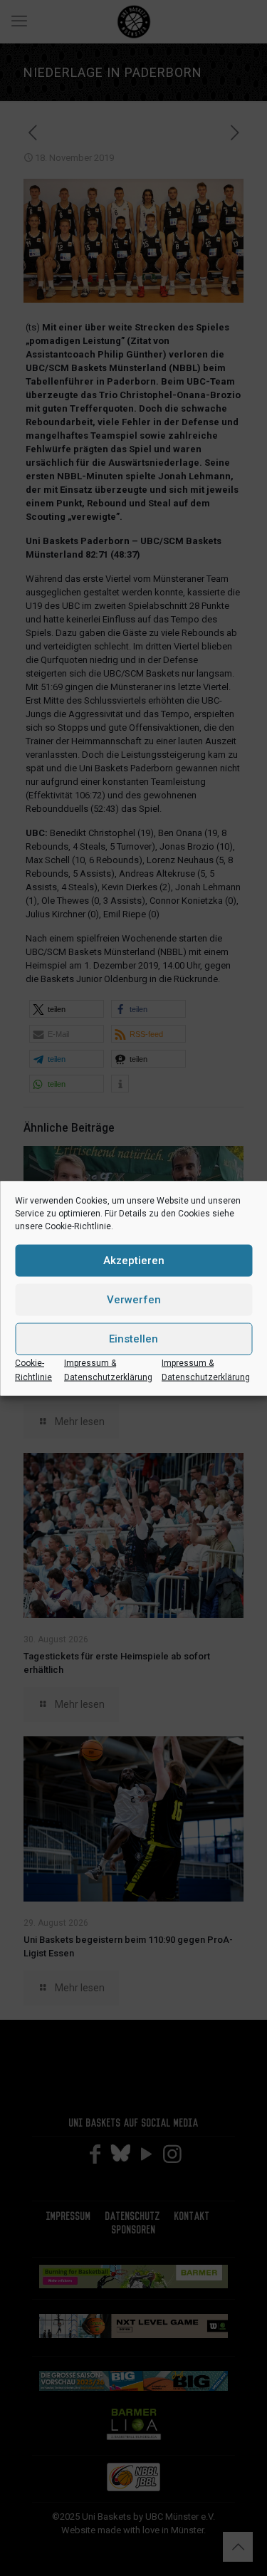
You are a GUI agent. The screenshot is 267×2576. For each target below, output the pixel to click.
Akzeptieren (134, 1261)
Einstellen (133, 1339)
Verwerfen (134, 1300)
